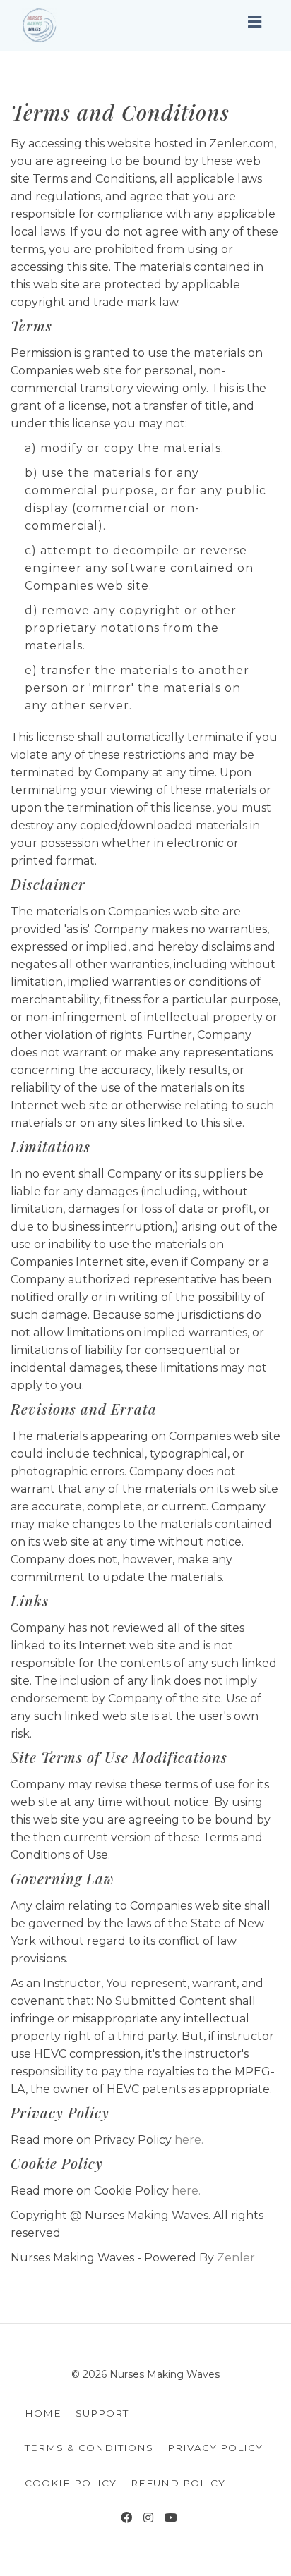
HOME (43, 2413)
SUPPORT (102, 2413)
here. (189, 2140)
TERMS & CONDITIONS (89, 2448)
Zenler (236, 2258)
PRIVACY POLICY (215, 2448)
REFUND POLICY (178, 2483)
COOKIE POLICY (71, 2483)
